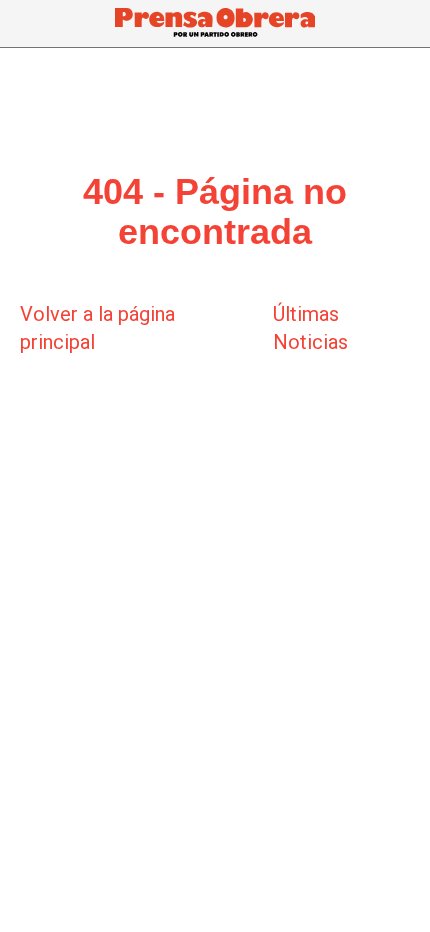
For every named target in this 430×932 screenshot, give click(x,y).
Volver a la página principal (97, 328)
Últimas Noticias (310, 328)
